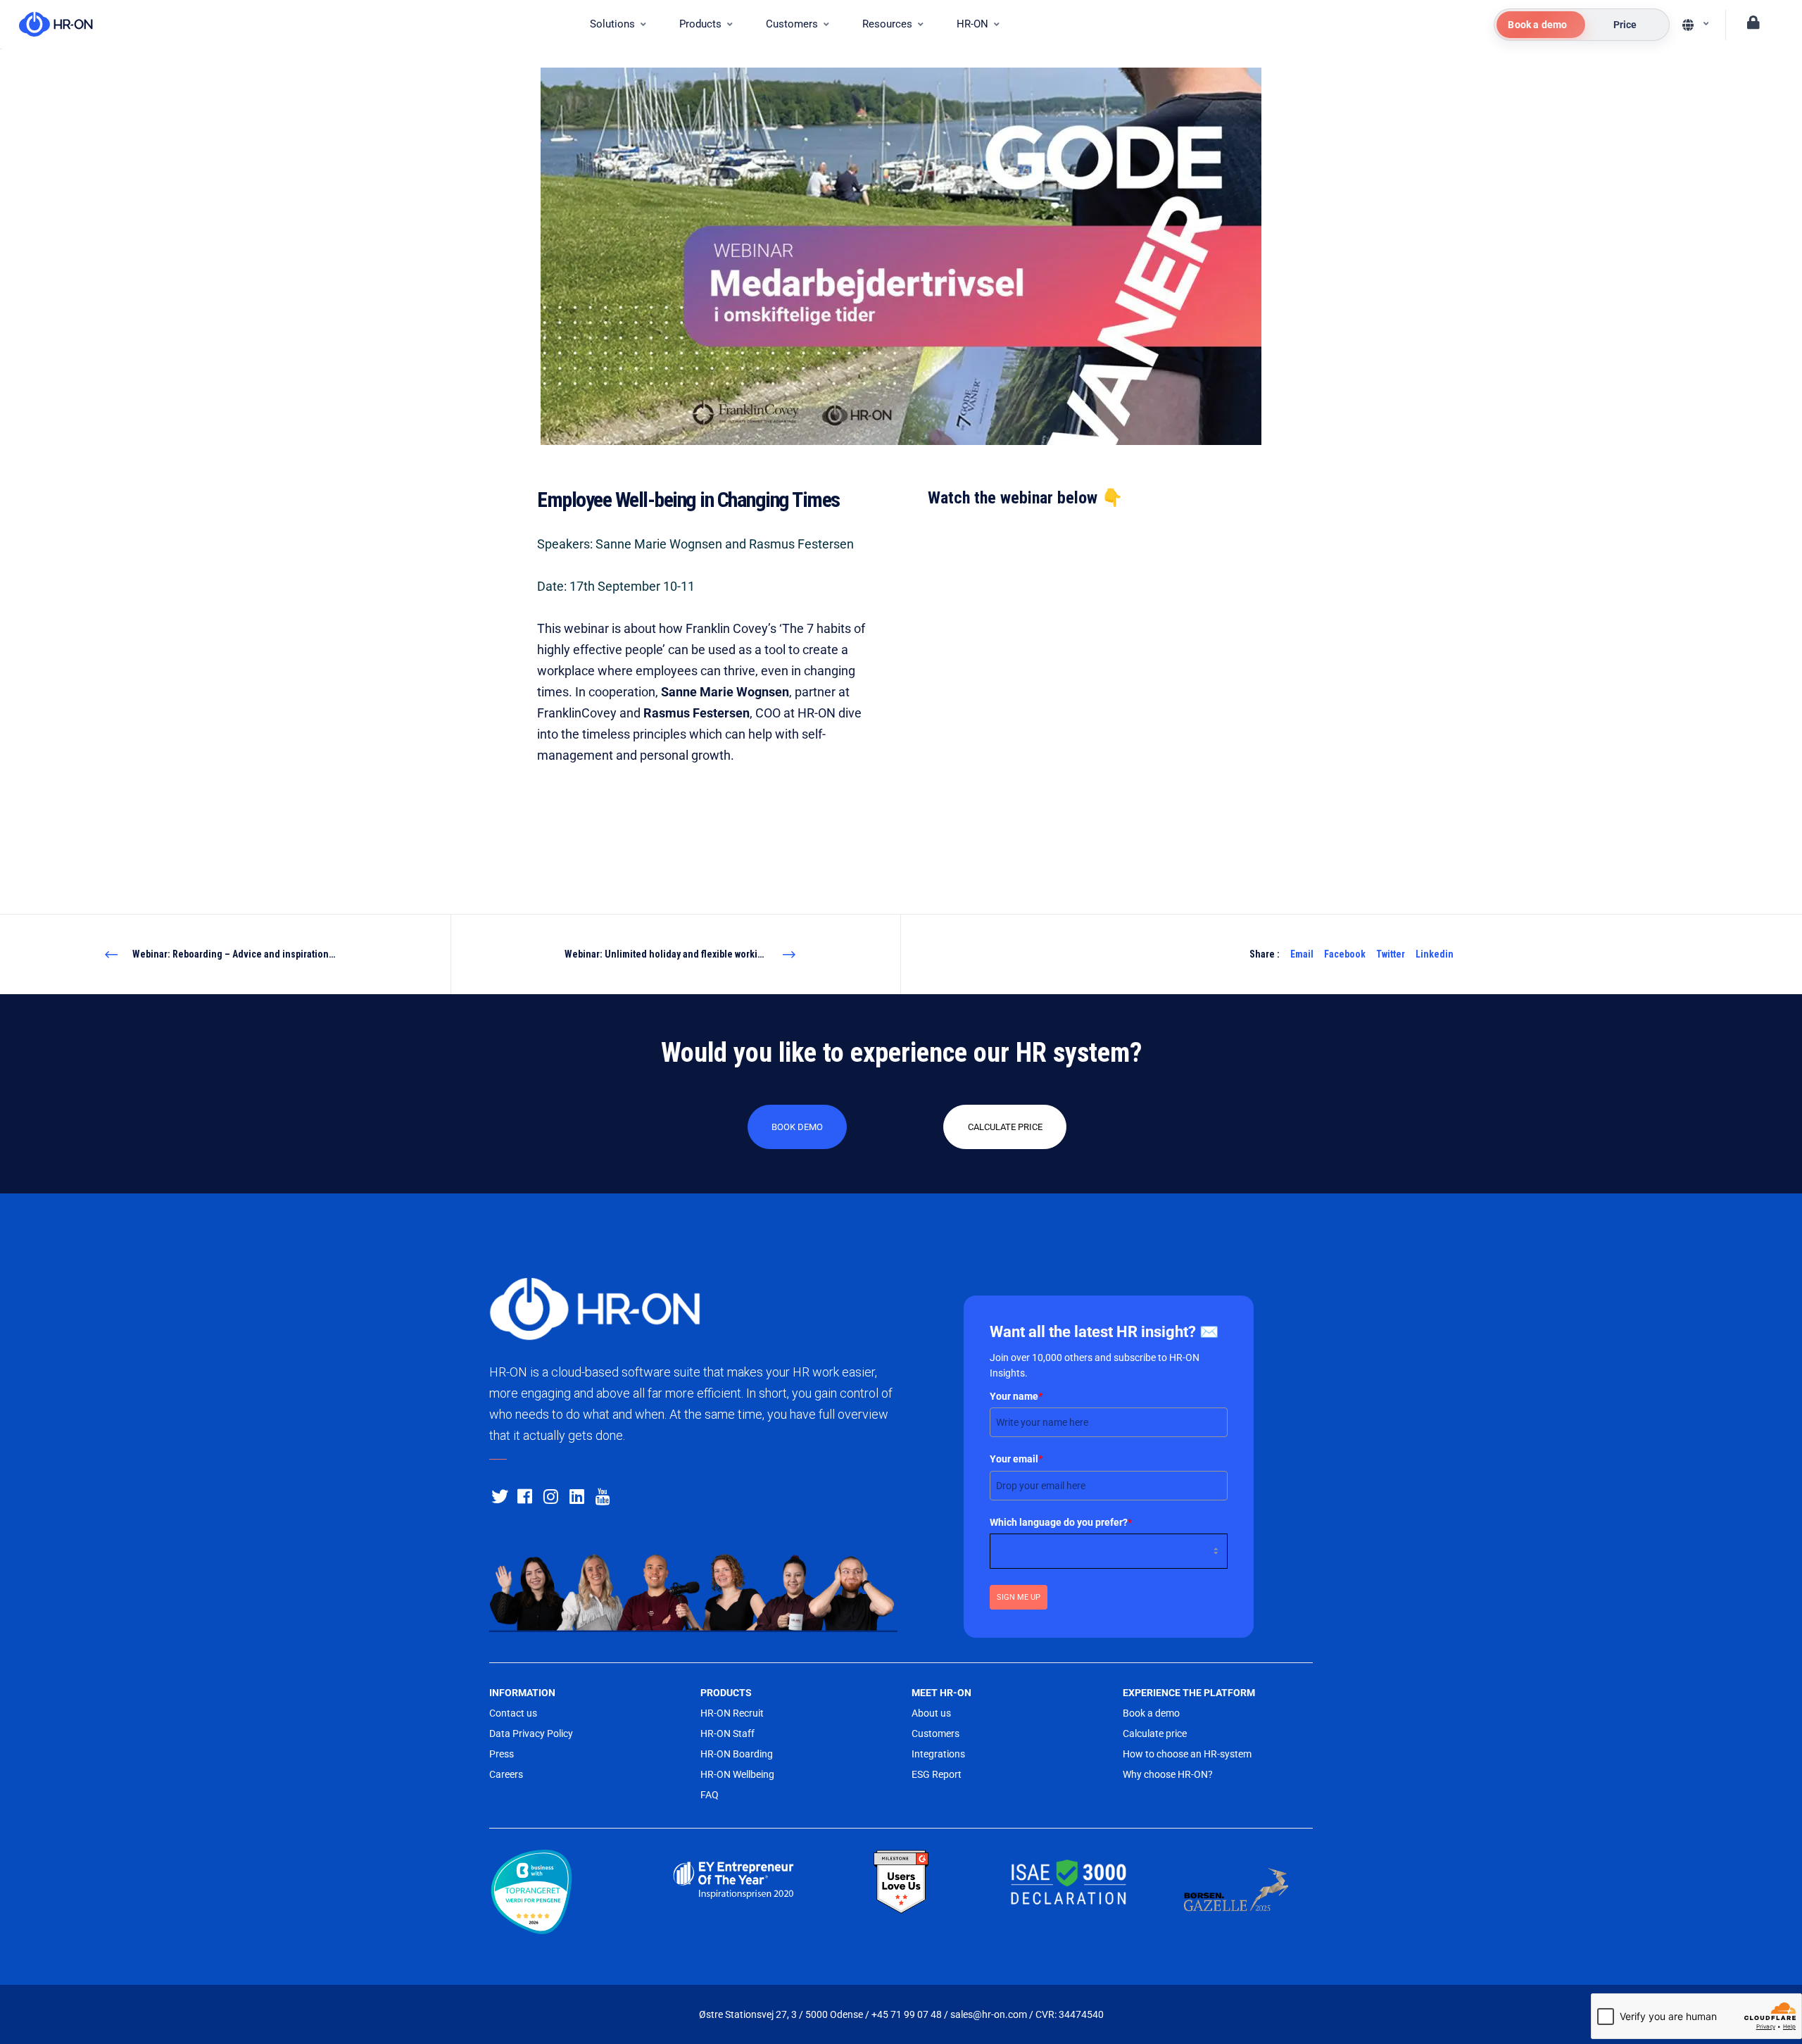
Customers (935, 1733)
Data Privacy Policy (531, 1733)
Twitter (1391, 954)
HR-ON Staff (727, 1733)
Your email (1016, 1459)
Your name (1016, 1396)
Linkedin (1435, 954)
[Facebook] (524, 1494)
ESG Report (937, 1774)
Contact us (513, 1713)
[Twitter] (498, 1494)
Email (1302, 954)
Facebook (1345, 954)
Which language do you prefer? (1061, 1522)
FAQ (710, 1795)
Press (502, 1754)
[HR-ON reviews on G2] (901, 1882)
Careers (506, 1774)
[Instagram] (550, 1494)
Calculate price (1155, 1733)
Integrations (938, 1754)
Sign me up (1019, 1597)
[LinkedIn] (576, 1494)
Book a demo (1151, 1713)
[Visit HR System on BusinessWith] (566, 1894)
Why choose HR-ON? (1168, 1774)
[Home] (49, 25)
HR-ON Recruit (732, 1713)
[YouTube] (602, 1494)
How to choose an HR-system (1187, 1754)
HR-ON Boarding (737, 1754)
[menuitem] (618, 25)
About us (931, 1713)
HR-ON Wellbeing (737, 1774)
